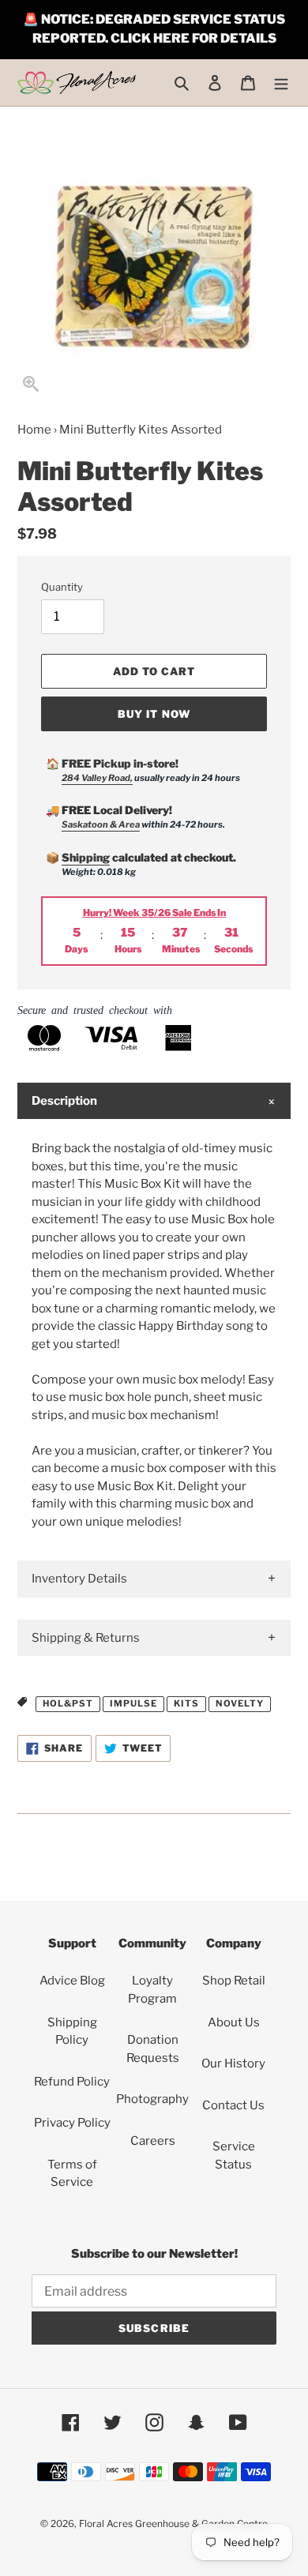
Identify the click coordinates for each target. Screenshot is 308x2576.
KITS (186, 1703)
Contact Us (233, 2105)
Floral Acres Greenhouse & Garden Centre (173, 2523)
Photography (152, 2099)
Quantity (62, 587)
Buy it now (154, 714)
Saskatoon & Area (101, 824)
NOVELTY (240, 1703)
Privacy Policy (72, 2123)
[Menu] (281, 83)
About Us (234, 2022)
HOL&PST (68, 1703)
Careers (153, 2141)
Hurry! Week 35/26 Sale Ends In (154, 912)
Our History (233, 2063)
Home (34, 430)
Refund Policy (72, 2082)
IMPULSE (133, 1703)
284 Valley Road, (97, 778)
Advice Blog (72, 1981)
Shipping (86, 857)
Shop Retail (234, 1981)
